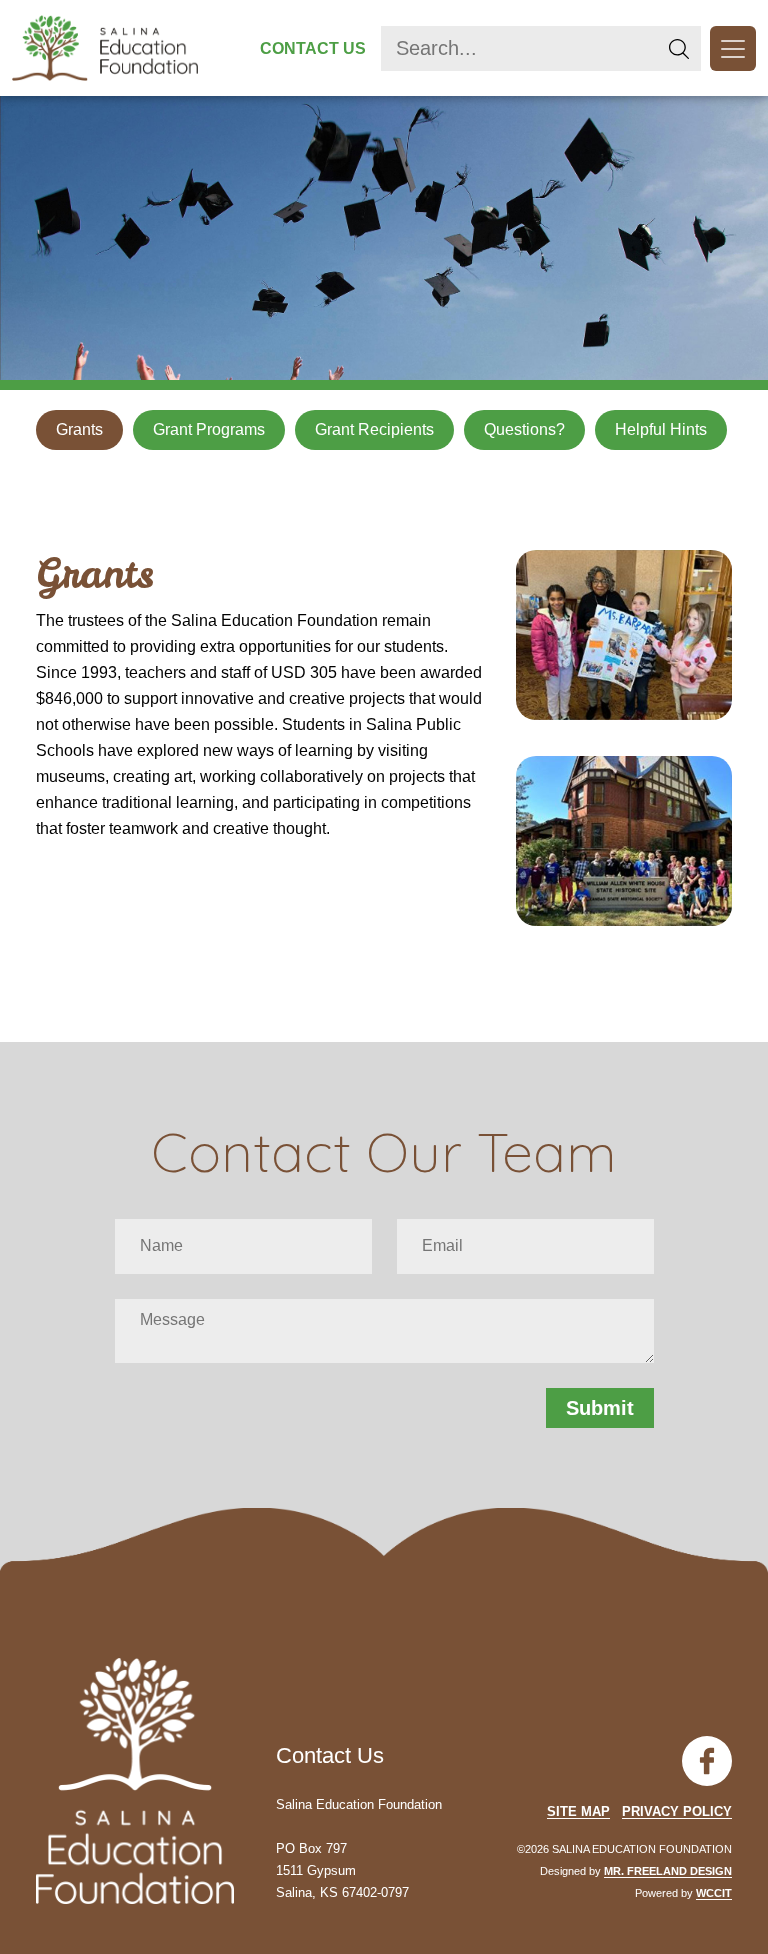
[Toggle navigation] (733, 48)
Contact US (313, 48)
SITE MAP (578, 1811)
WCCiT (714, 1893)
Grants (79, 429)
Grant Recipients (374, 429)
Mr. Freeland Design (668, 1871)
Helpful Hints (661, 429)
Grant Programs (209, 429)
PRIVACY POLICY (677, 1811)
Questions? (524, 429)
